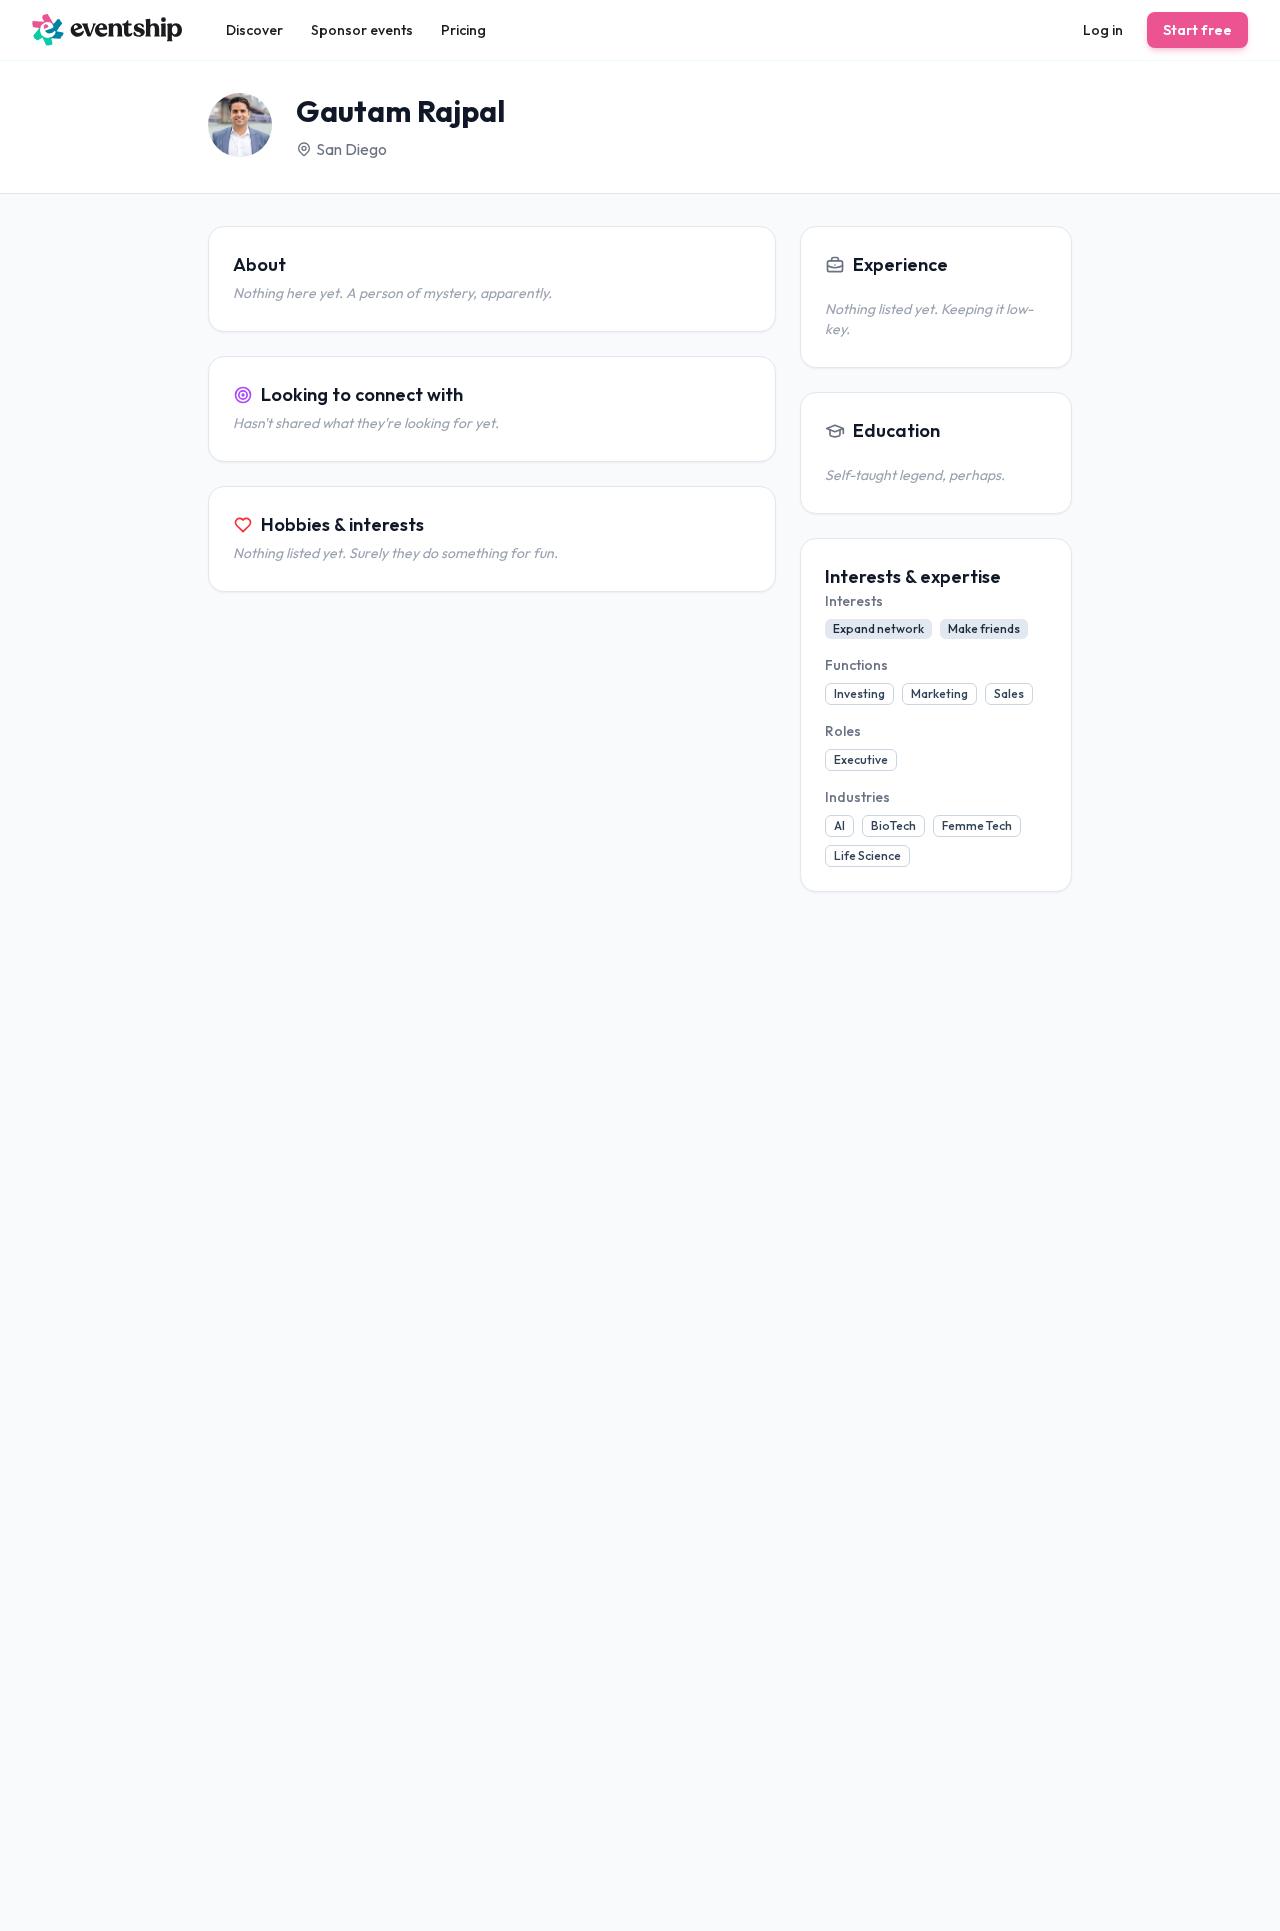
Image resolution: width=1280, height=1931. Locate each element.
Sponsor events (362, 30)
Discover (254, 30)
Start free (1197, 30)
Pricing (463, 30)
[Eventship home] (107, 30)
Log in (1103, 30)
